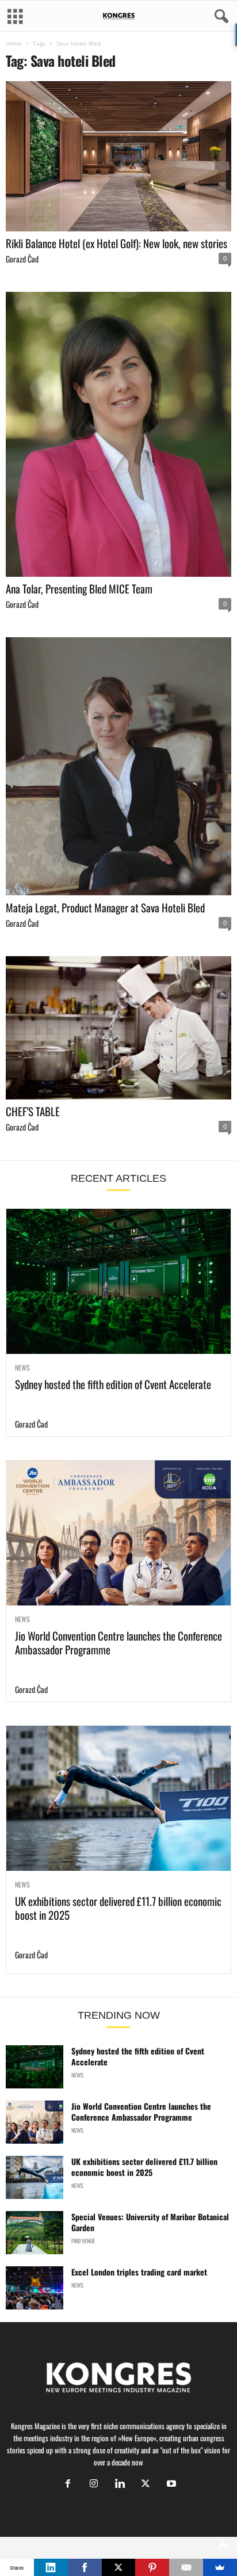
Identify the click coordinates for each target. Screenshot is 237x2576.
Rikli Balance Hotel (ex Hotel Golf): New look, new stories (116, 243)
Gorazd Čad (22, 259)
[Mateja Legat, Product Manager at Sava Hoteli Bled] (118, 766)
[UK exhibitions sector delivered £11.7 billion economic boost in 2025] (118, 1798)
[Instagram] (93, 2484)
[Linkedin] (119, 2484)
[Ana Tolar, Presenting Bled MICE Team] (118, 434)
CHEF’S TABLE (33, 1111)
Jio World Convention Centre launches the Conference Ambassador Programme (118, 1642)
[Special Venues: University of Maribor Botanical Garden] (35, 2233)
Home (14, 43)
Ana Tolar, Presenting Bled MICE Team (79, 588)
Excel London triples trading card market (139, 2272)
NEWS (22, 1368)
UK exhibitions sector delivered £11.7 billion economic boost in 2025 (118, 1908)
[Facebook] (68, 2484)
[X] (145, 2484)
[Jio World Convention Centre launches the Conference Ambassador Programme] (118, 1533)
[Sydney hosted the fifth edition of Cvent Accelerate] (118, 1281)
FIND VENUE (83, 2241)
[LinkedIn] (51, 2567)
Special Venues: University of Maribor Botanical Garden (150, 2222)
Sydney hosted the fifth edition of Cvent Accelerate (113, 1384)
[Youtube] (170, 2484)
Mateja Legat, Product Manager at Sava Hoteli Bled (105, 907)
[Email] (186, 2567)
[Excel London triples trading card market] (35, 2288)
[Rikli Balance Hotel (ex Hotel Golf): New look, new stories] (118, 156)
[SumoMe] (220, 2567)
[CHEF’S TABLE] (118, 1028)
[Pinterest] (152, 2567)
